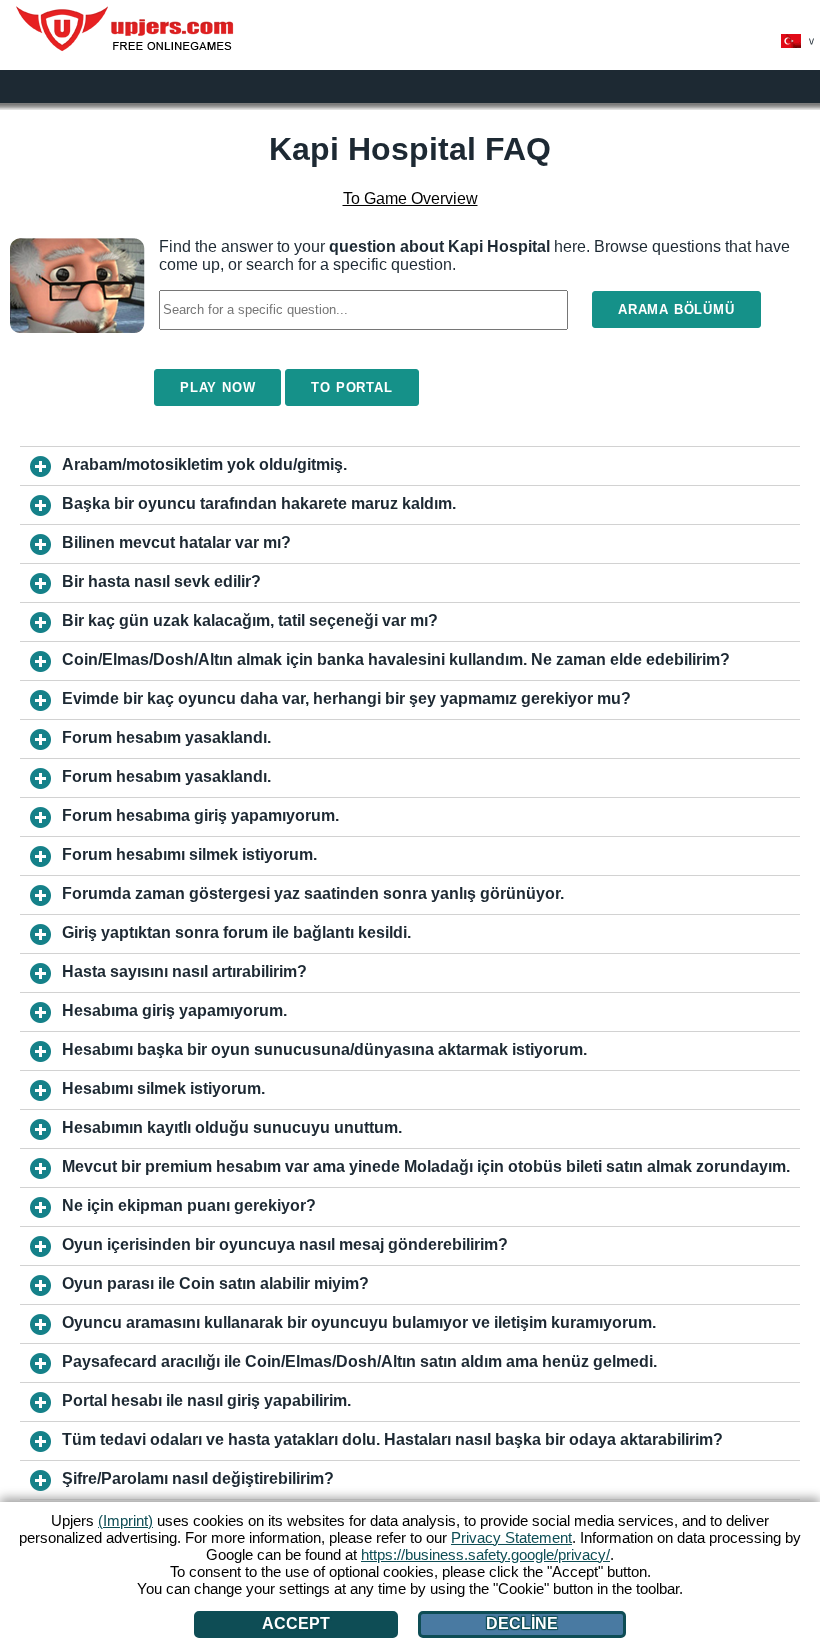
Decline (522, 1623)
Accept (296, 1623)
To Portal (351, 387)
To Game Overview (410, 198)
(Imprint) (125, 1520)
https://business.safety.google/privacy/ (485, 1554)
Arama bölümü (676, 309)
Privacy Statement (511, 1537)
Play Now (217, 387)
